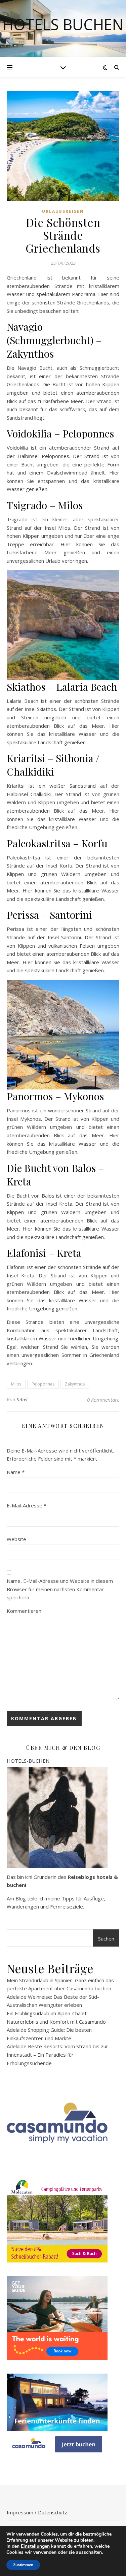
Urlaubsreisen (63, 211)
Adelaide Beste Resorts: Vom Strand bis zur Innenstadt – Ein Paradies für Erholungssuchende (57, 2055)
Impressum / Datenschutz (37, 2512)
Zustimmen (23, 2565)
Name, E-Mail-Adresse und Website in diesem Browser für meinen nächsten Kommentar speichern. (60, 1589)
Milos (16, 1384)
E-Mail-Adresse (27, 1505)
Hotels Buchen (63, 24)
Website (16, 1539)
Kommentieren (24, 1611)
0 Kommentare (103, 1400)
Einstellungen (35, 2546)
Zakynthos (75, 1384)
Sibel (22, 1399)
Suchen (106, 1938)
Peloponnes (43, 1384)
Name (16, 1472)
